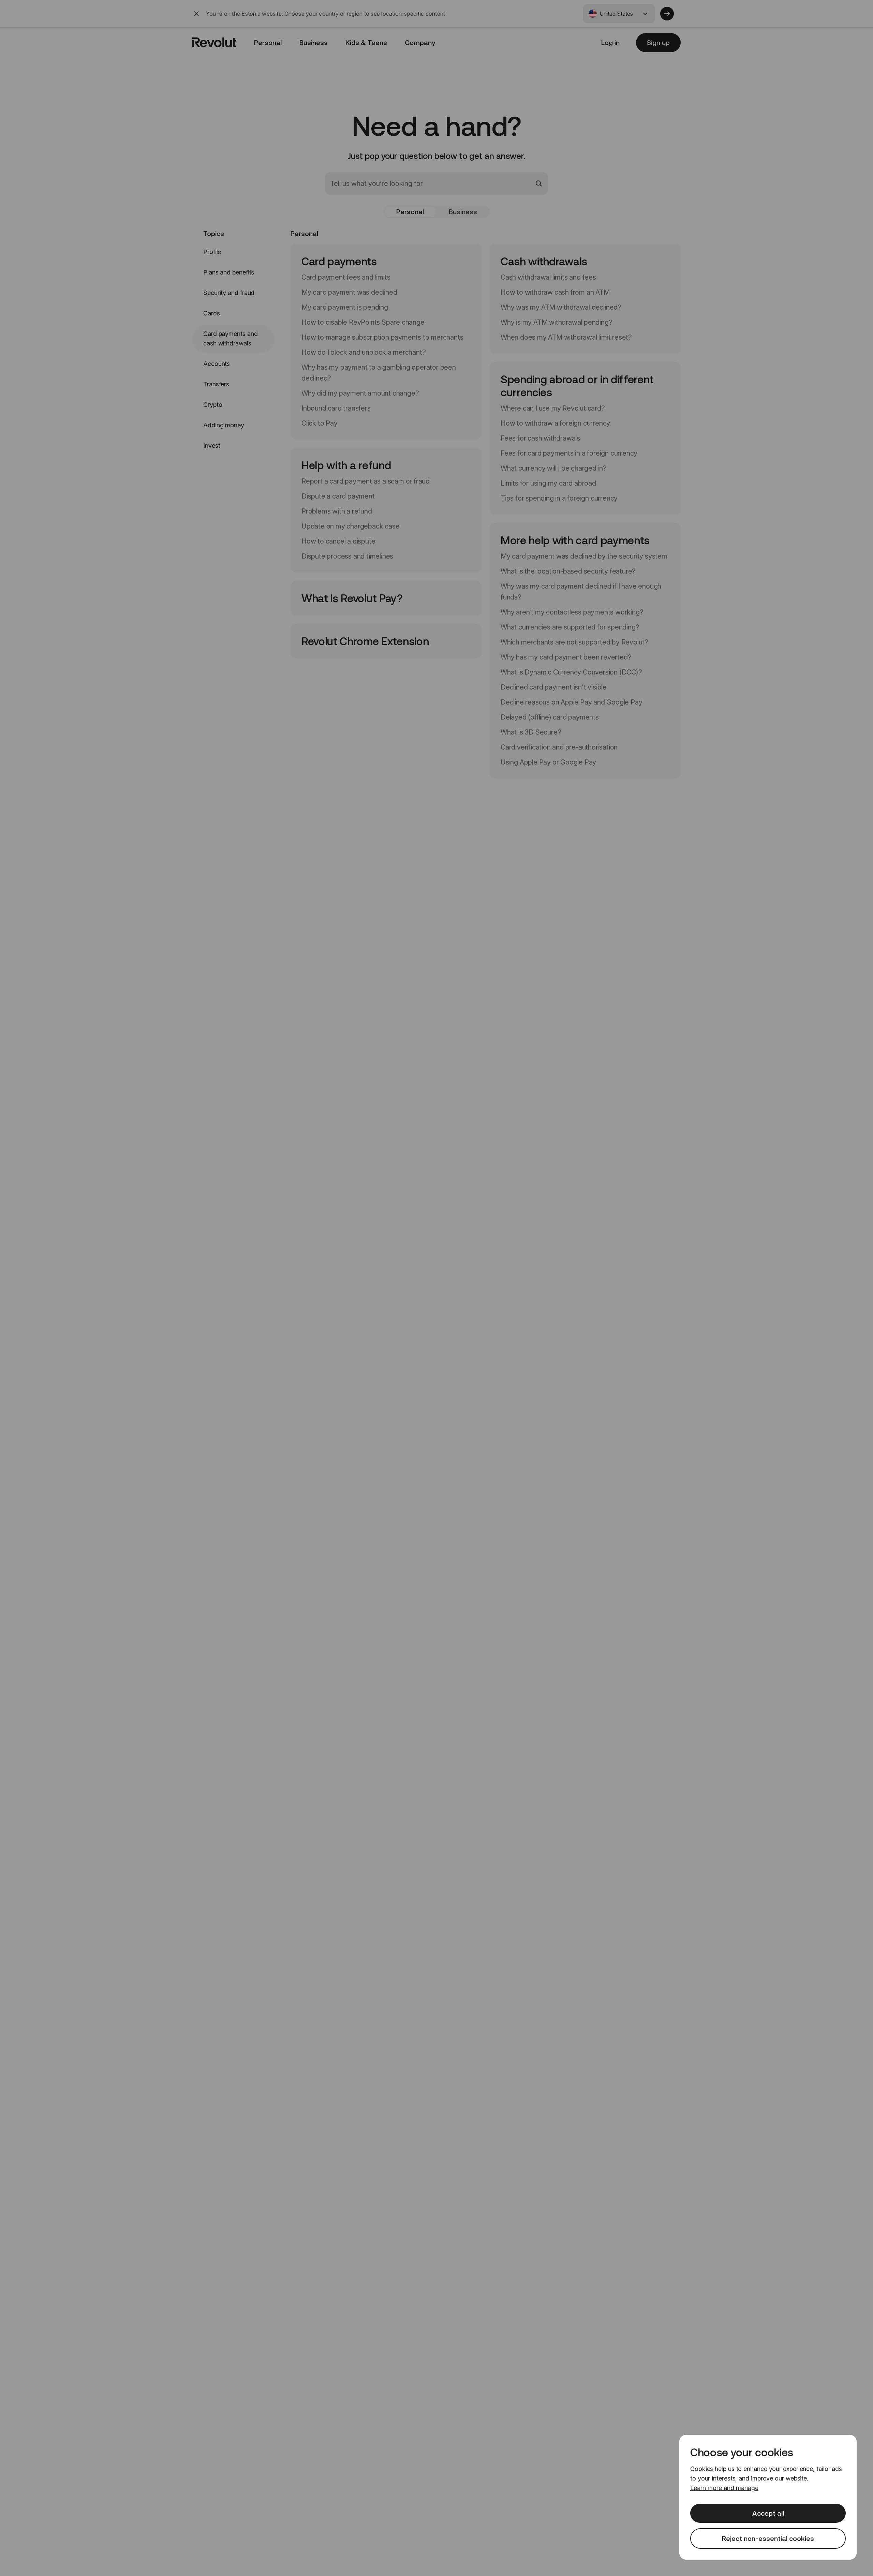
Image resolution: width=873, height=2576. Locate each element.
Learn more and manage (724, 2488)
